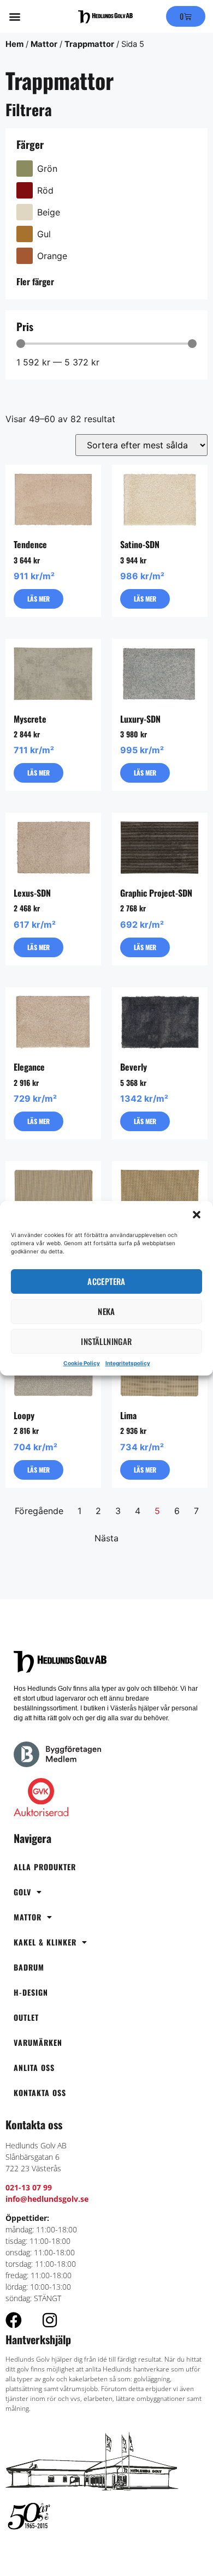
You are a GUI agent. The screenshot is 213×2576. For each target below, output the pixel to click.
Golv (22, 1892)
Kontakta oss (40, 2092)
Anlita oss (34, 2067)
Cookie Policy (82, 1363)
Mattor (44, 44)
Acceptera (106, 1281)
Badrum (29, 1967)
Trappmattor (89, 44)
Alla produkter (45, 1867)
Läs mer (39, 599)
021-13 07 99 (29, 2187)
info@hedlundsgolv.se (47, 2199)
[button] (197, 1215)
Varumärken (38, 2042)
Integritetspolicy (128, 1363)
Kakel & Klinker (45, 1942)
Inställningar (106, 1341)
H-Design (31, 1992)
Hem (14, 44)
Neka (106, 1311)
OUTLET (26, 2017)
